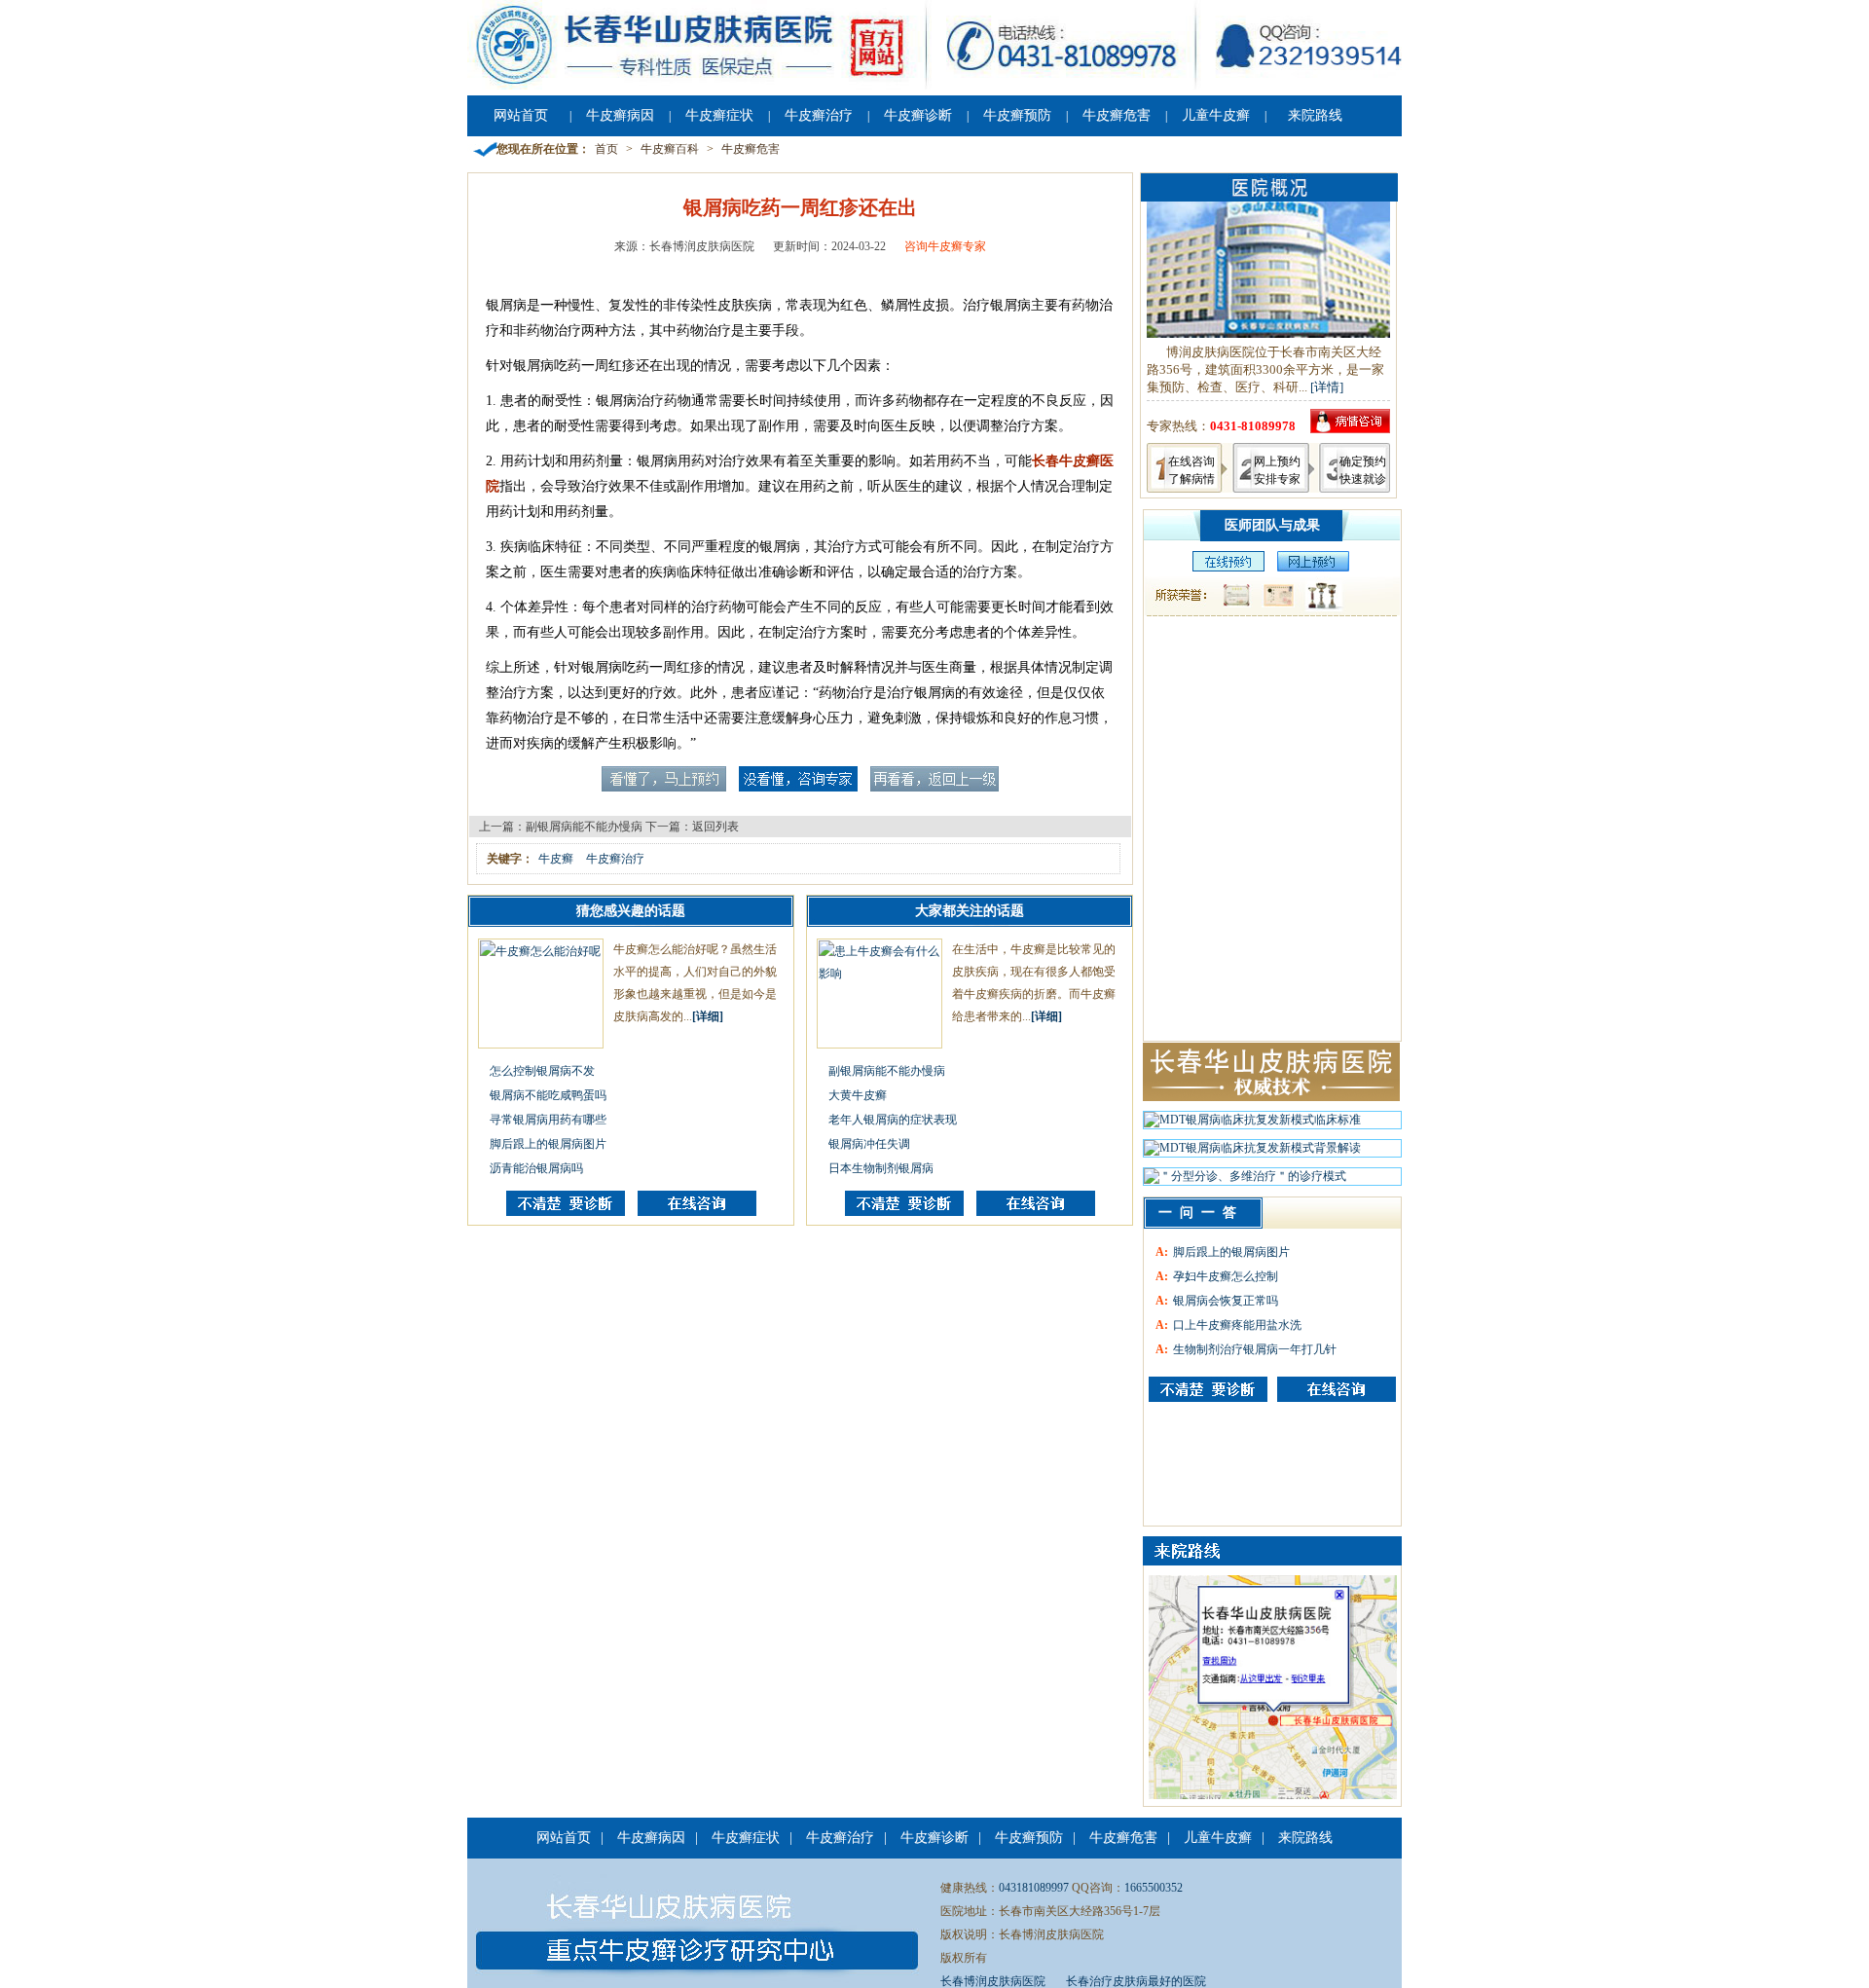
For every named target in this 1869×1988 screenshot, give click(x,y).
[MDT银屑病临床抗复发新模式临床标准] (1252, 1124)
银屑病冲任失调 (869, 1144)
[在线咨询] (697, 1212)
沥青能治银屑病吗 (536, 1168)
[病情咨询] (1350, 429)
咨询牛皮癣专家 (945, 246)
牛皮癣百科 (670, 149)
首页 (606, 149)
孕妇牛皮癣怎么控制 (1226, 1276)
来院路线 (1315, 115)
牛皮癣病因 (620, 115)
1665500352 (1154, 1888)
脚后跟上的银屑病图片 (548, 1144)
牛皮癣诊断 (918, 115)
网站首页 (521, 115)
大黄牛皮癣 (858, 1095)
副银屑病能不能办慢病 (584, 827)
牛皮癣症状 (719, 115)
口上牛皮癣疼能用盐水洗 (1237, 1325)
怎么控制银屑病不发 (542, 1071)
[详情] (1327, 387)
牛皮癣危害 (1117, 115)
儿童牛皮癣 (1216, 115)
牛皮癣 (556, 859)
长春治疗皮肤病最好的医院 (1136, 1981)
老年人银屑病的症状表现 (893, 1120)
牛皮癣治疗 (819, 115)
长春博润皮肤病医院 (993, 1981)
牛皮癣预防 (1017, 115)
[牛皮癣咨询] (1208, 1389)
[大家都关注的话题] (566, 1212)
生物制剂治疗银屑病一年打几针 (1255, 1349)
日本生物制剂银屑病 (881, 1168)
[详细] (708, 1016)
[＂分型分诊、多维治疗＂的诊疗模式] (1245, 1181)
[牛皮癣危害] (1337, 1389)
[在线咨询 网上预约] (1224, 568)
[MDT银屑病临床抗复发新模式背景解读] (1252, 1153)
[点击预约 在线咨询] (664, 788)
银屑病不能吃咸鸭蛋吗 (548, 1095)
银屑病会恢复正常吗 (1226, 1301)
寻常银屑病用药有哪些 (548, 1120)
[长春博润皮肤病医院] (934, 86)
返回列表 (715, 827)
